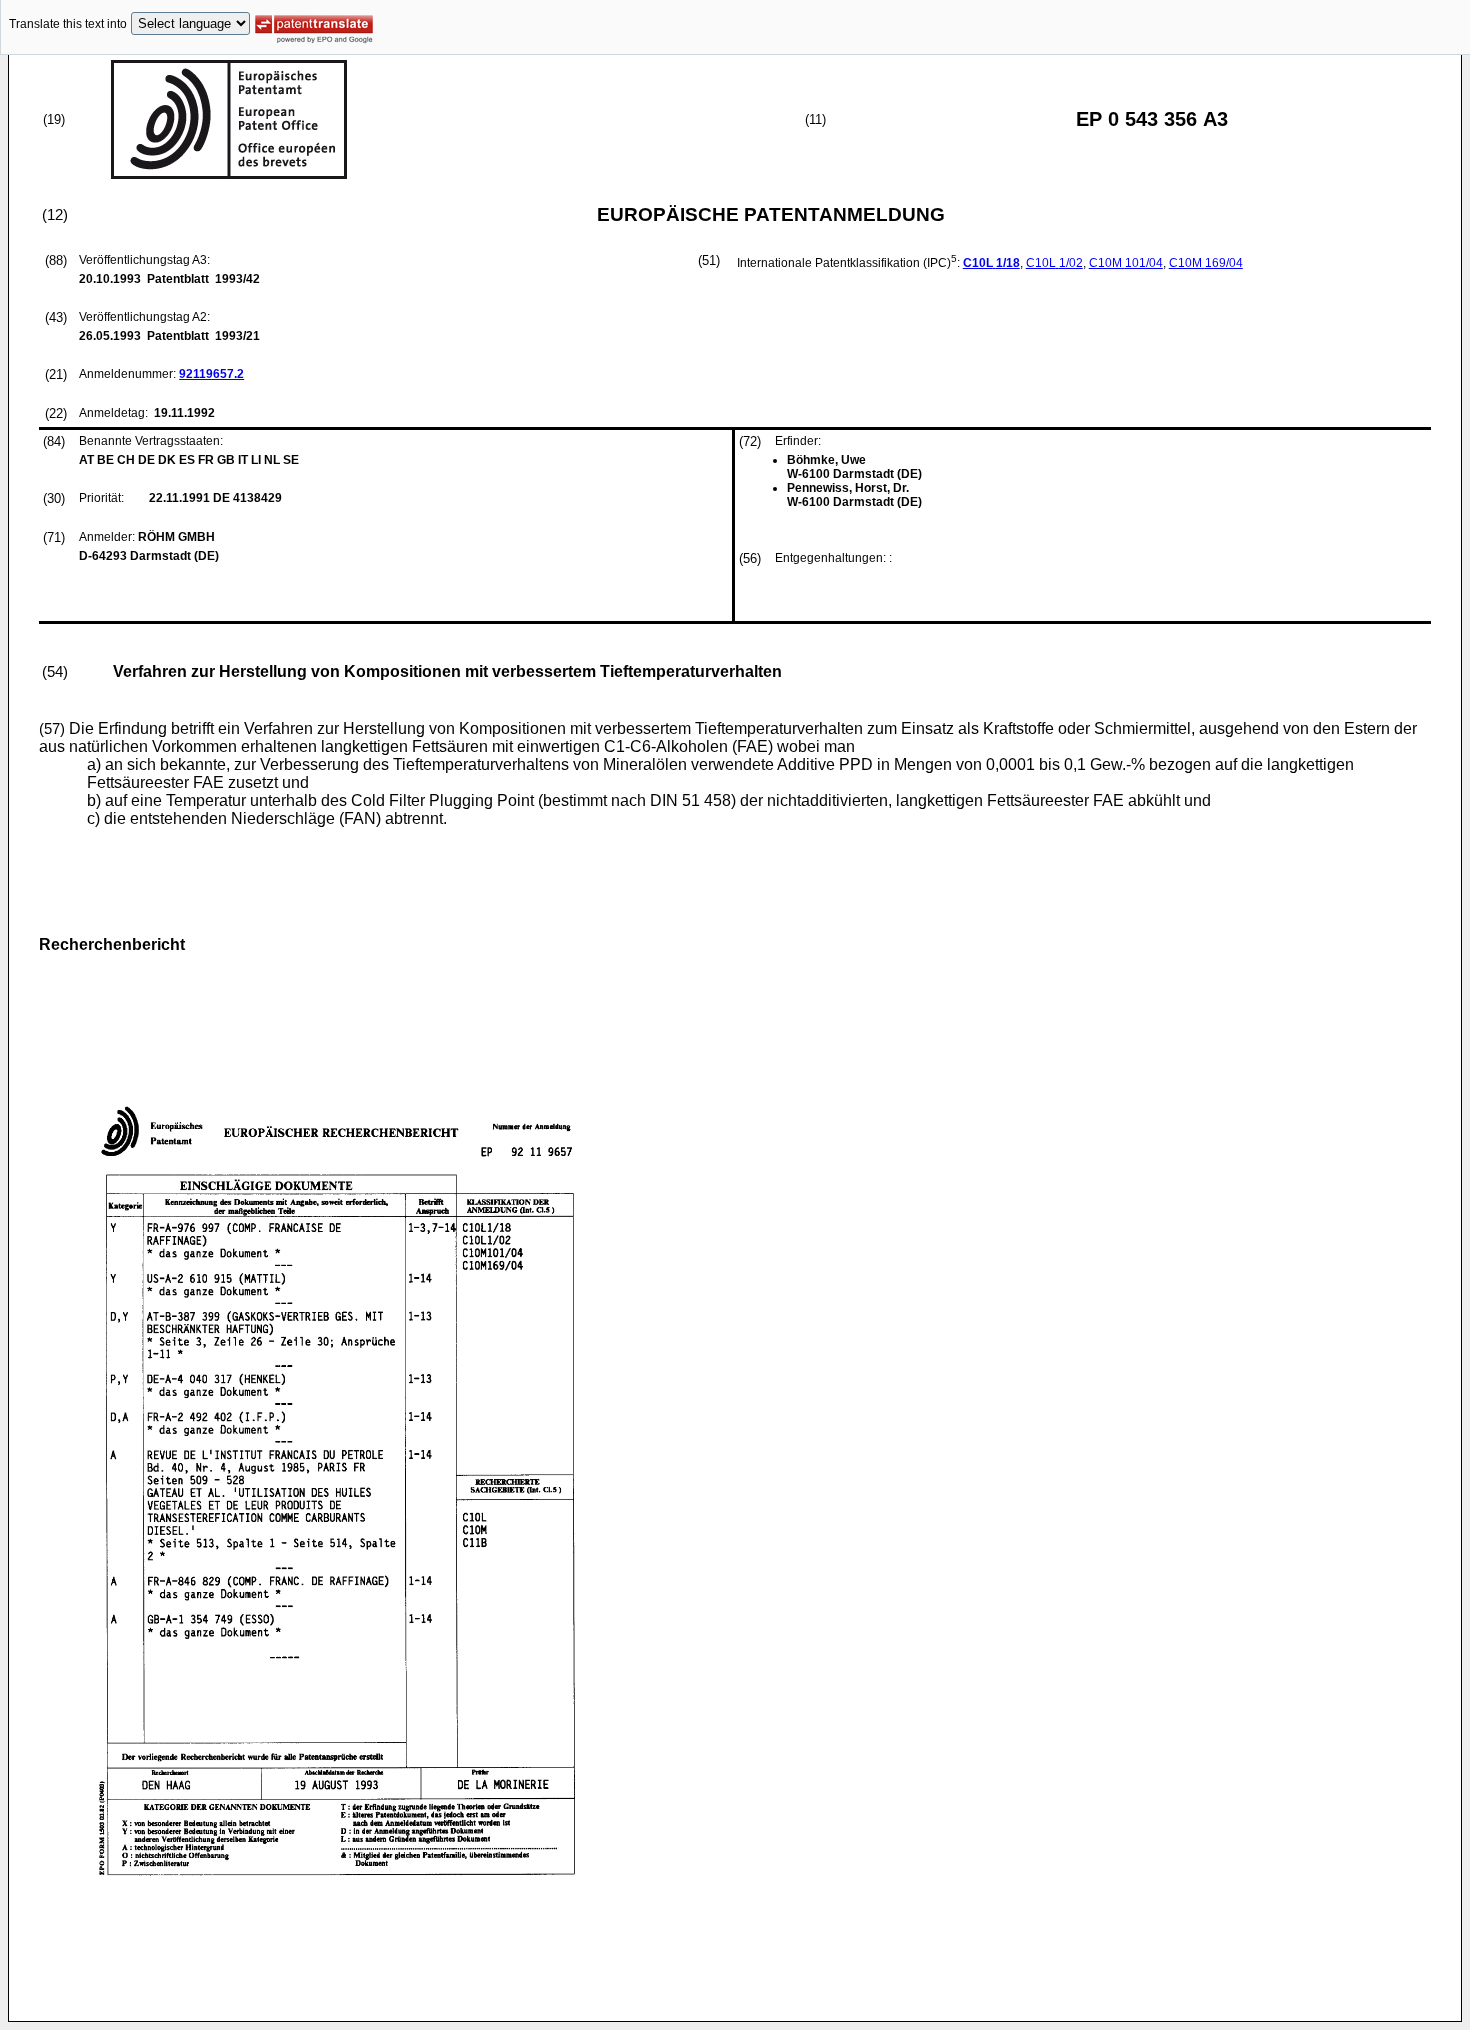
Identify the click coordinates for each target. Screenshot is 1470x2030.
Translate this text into (68, 24)
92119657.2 (211, 374)
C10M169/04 (1206, 263)
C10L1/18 (991, 263)
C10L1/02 (1054, 263)
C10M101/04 (1126, 263)
